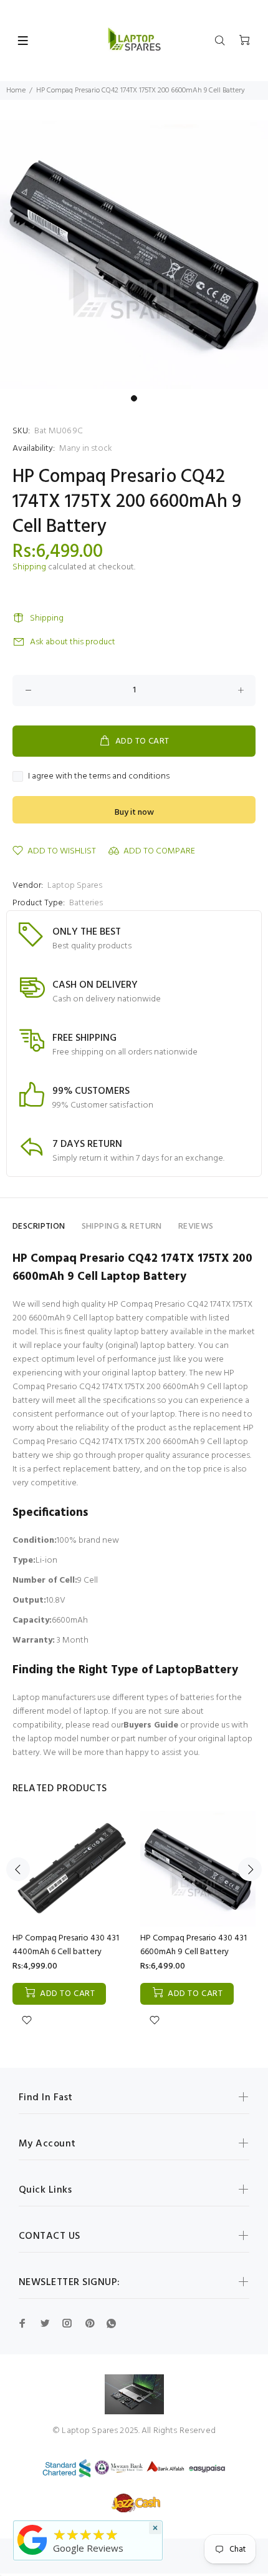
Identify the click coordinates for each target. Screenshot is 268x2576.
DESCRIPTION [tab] (39, 1227)
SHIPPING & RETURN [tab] (122, 1227)
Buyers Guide (151, 1725)
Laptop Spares (75, 886)
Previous (18, 1869)
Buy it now (134, 813)
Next (250, 1869)
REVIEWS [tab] (196, 1227)
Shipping (29, 567)
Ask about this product (73, 642)
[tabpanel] (134, 255)
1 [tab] (134, 398)
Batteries (86, 903)
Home (16, 91)
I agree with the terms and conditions (99, 777)
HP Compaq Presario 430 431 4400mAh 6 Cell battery (66, 1945)
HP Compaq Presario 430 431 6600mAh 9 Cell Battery (194, 1945)
